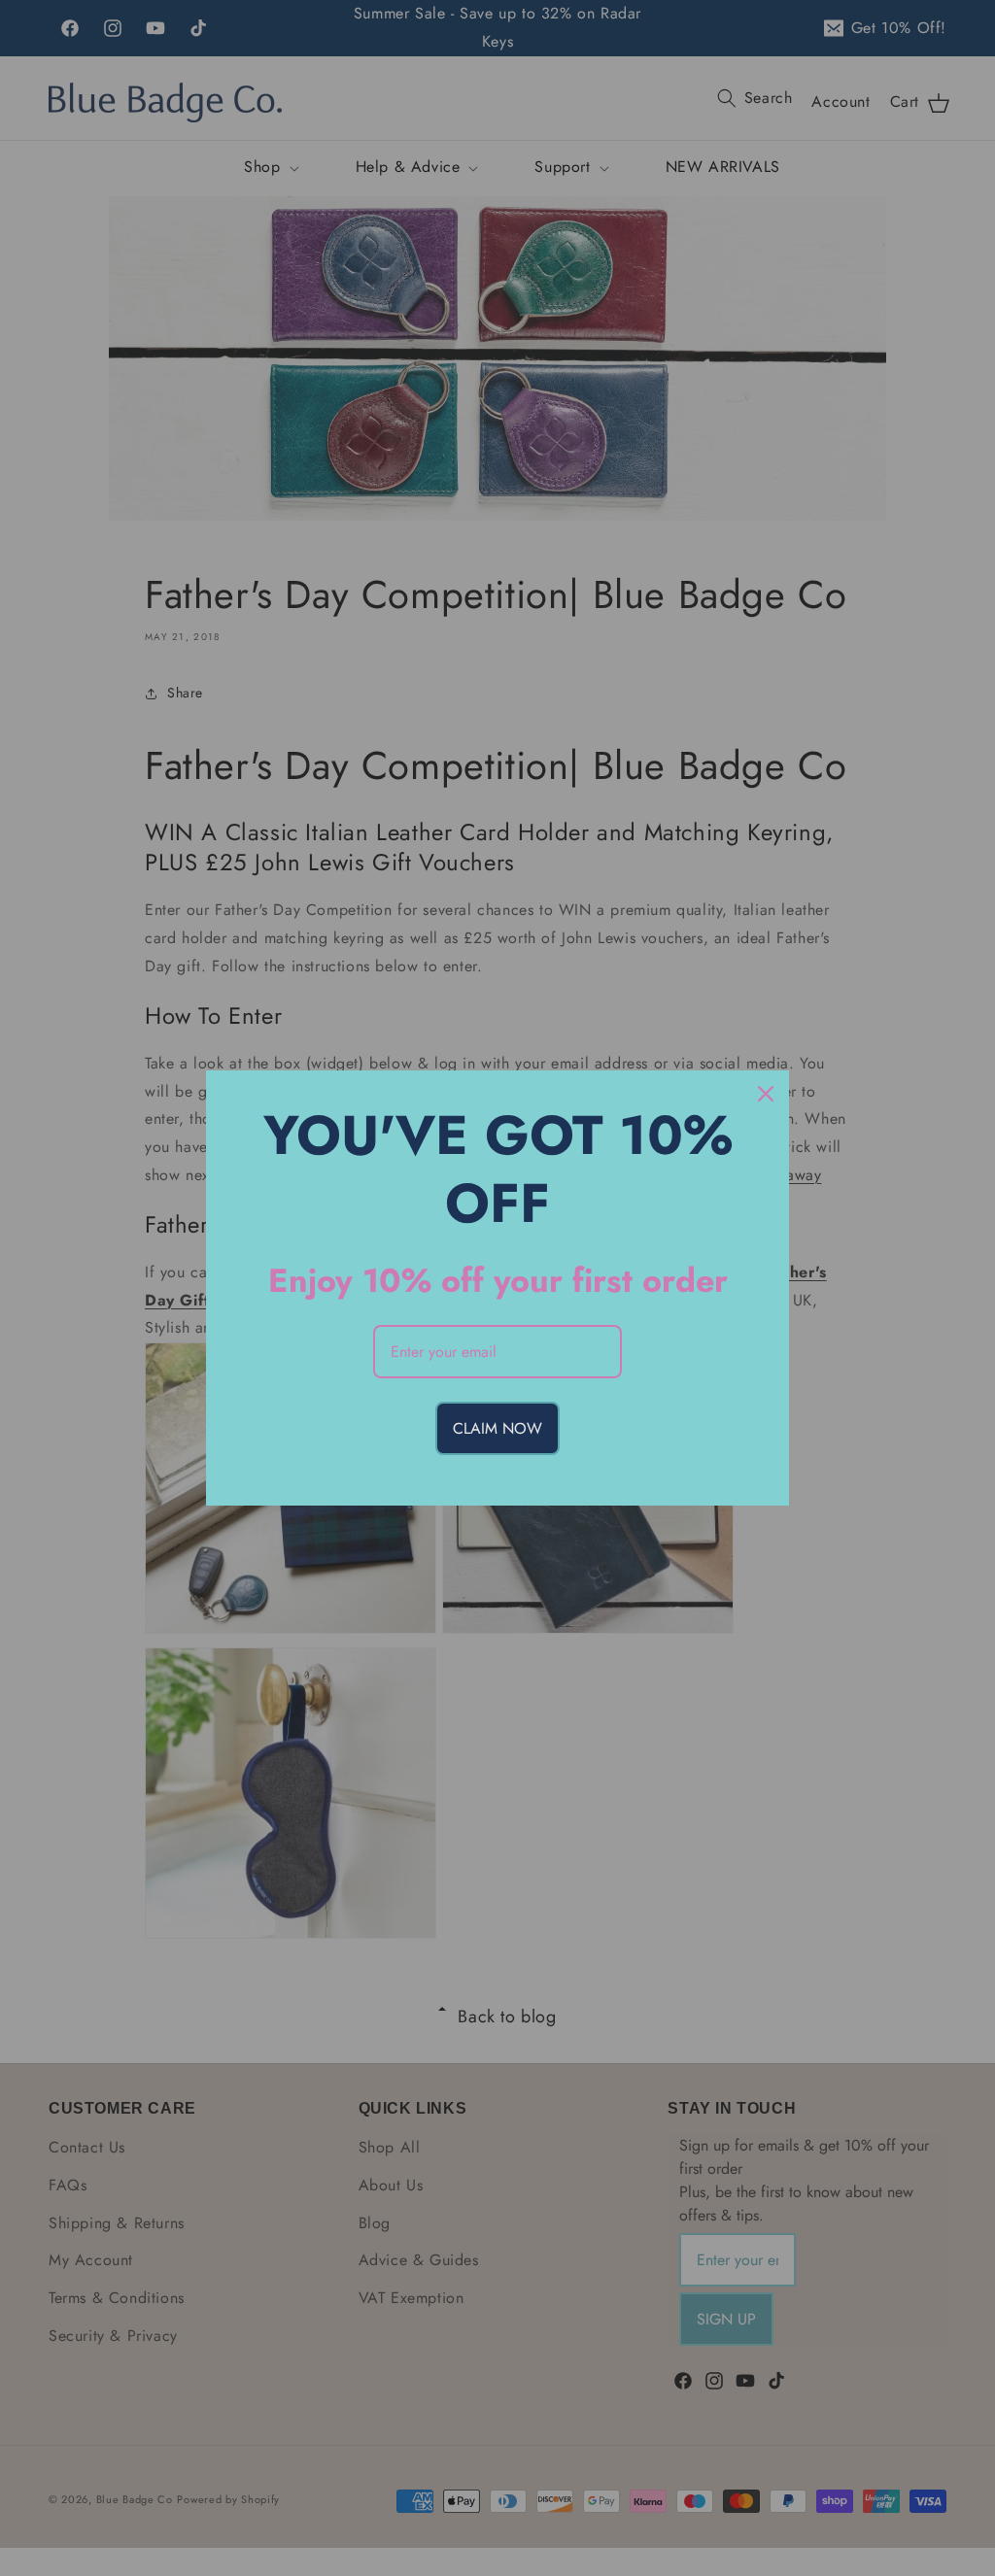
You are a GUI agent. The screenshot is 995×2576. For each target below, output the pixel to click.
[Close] (766, 1094)
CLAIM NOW (497, 1428)
